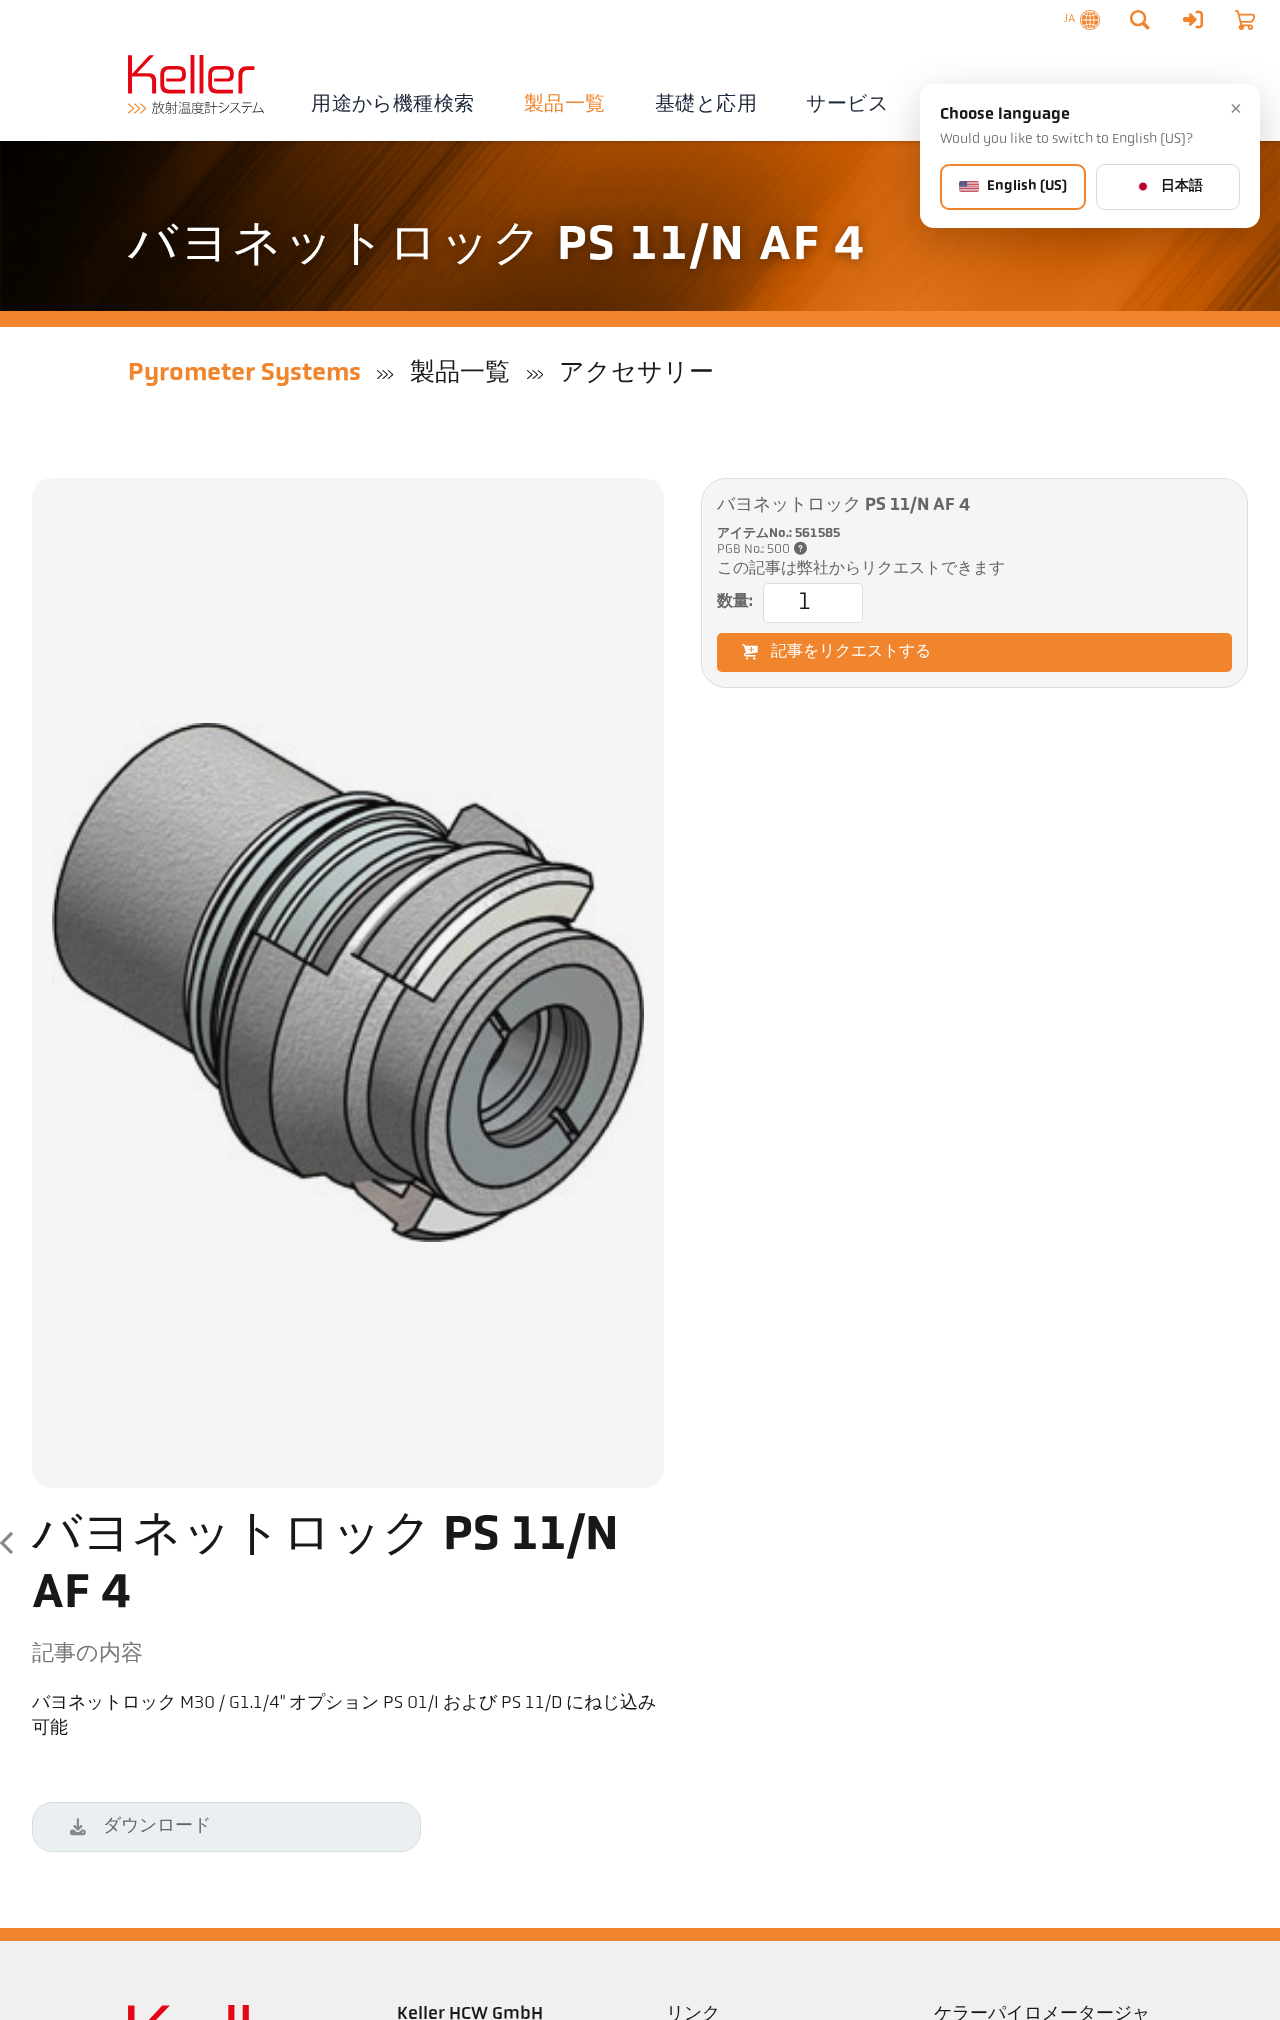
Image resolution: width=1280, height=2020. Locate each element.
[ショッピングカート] (1245, 20)
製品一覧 (565, 105)
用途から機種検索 (392, 105)
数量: (735, 602)
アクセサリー (636, 373)
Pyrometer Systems (244, 373)
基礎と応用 (706, 105)
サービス (847, 105)
